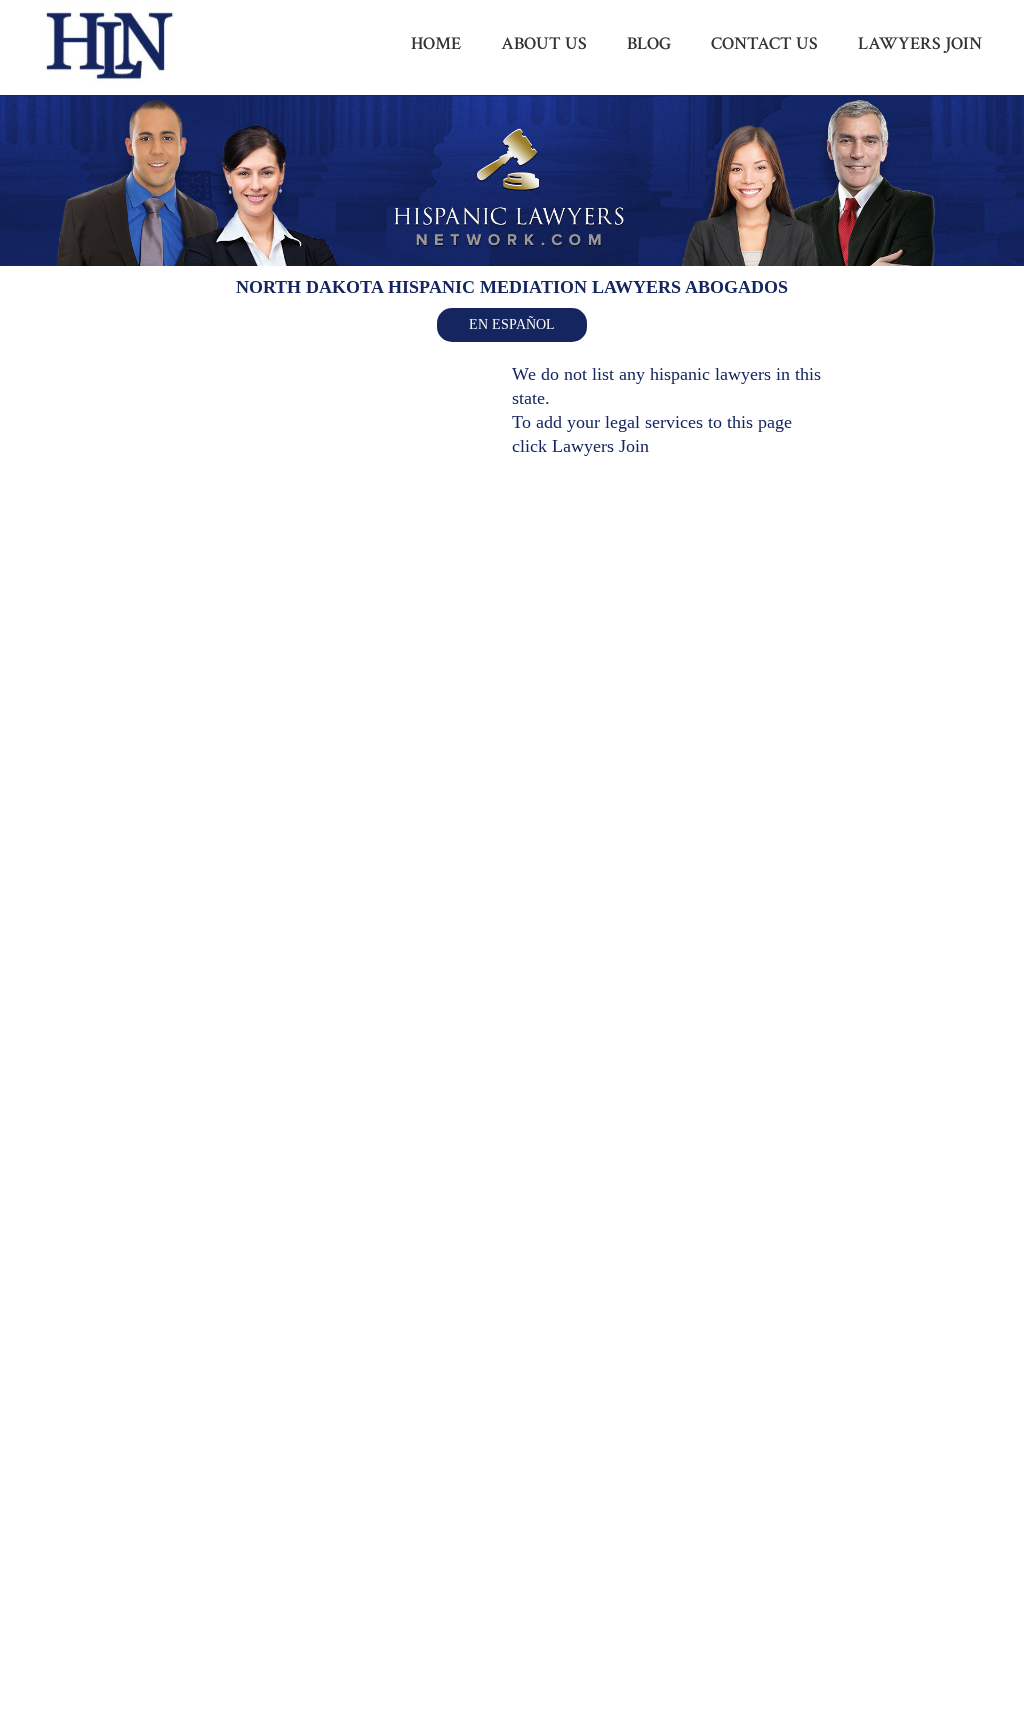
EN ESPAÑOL (512, 324)
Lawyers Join (600, 446)
